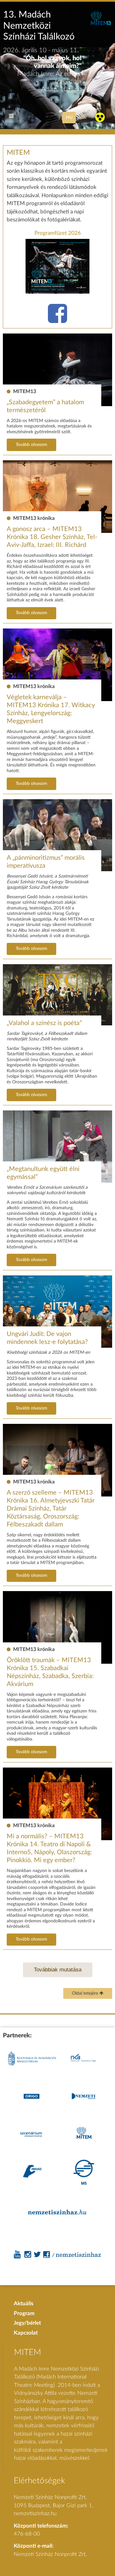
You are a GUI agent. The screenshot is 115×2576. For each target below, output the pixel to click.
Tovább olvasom (31, 445)
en (84, 117)
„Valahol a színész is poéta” (44, 1023)
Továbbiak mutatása (58, 1970)
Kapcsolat (26, 2333)
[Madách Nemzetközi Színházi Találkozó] (101, 24)
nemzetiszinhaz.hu (35, 2513)
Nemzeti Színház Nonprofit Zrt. (50, 2554)
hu (69, 117)
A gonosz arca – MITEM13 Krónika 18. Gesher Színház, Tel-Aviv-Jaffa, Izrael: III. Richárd (52, 537)
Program (24, 2313)
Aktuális (23, 2303)
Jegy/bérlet (27, 2323)
